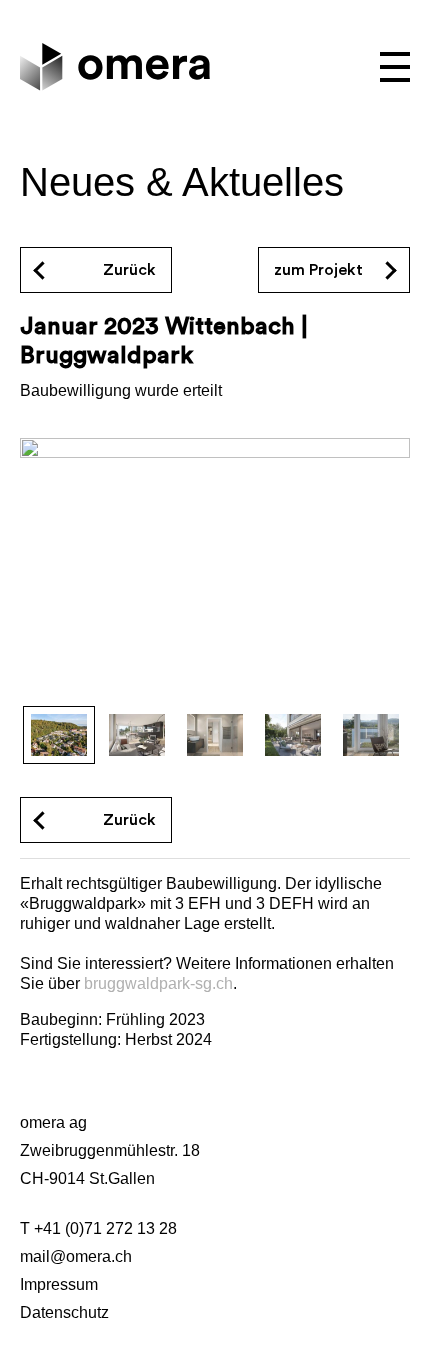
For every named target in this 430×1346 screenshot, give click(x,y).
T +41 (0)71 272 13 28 (98, 1228)
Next (373, 574)
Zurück (129, 820)
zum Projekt (318, 270)
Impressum (59, 1284)
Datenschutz (64, 1312)
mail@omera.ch (76, 1256)
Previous (57, 574)
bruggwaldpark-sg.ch (158, 983)
